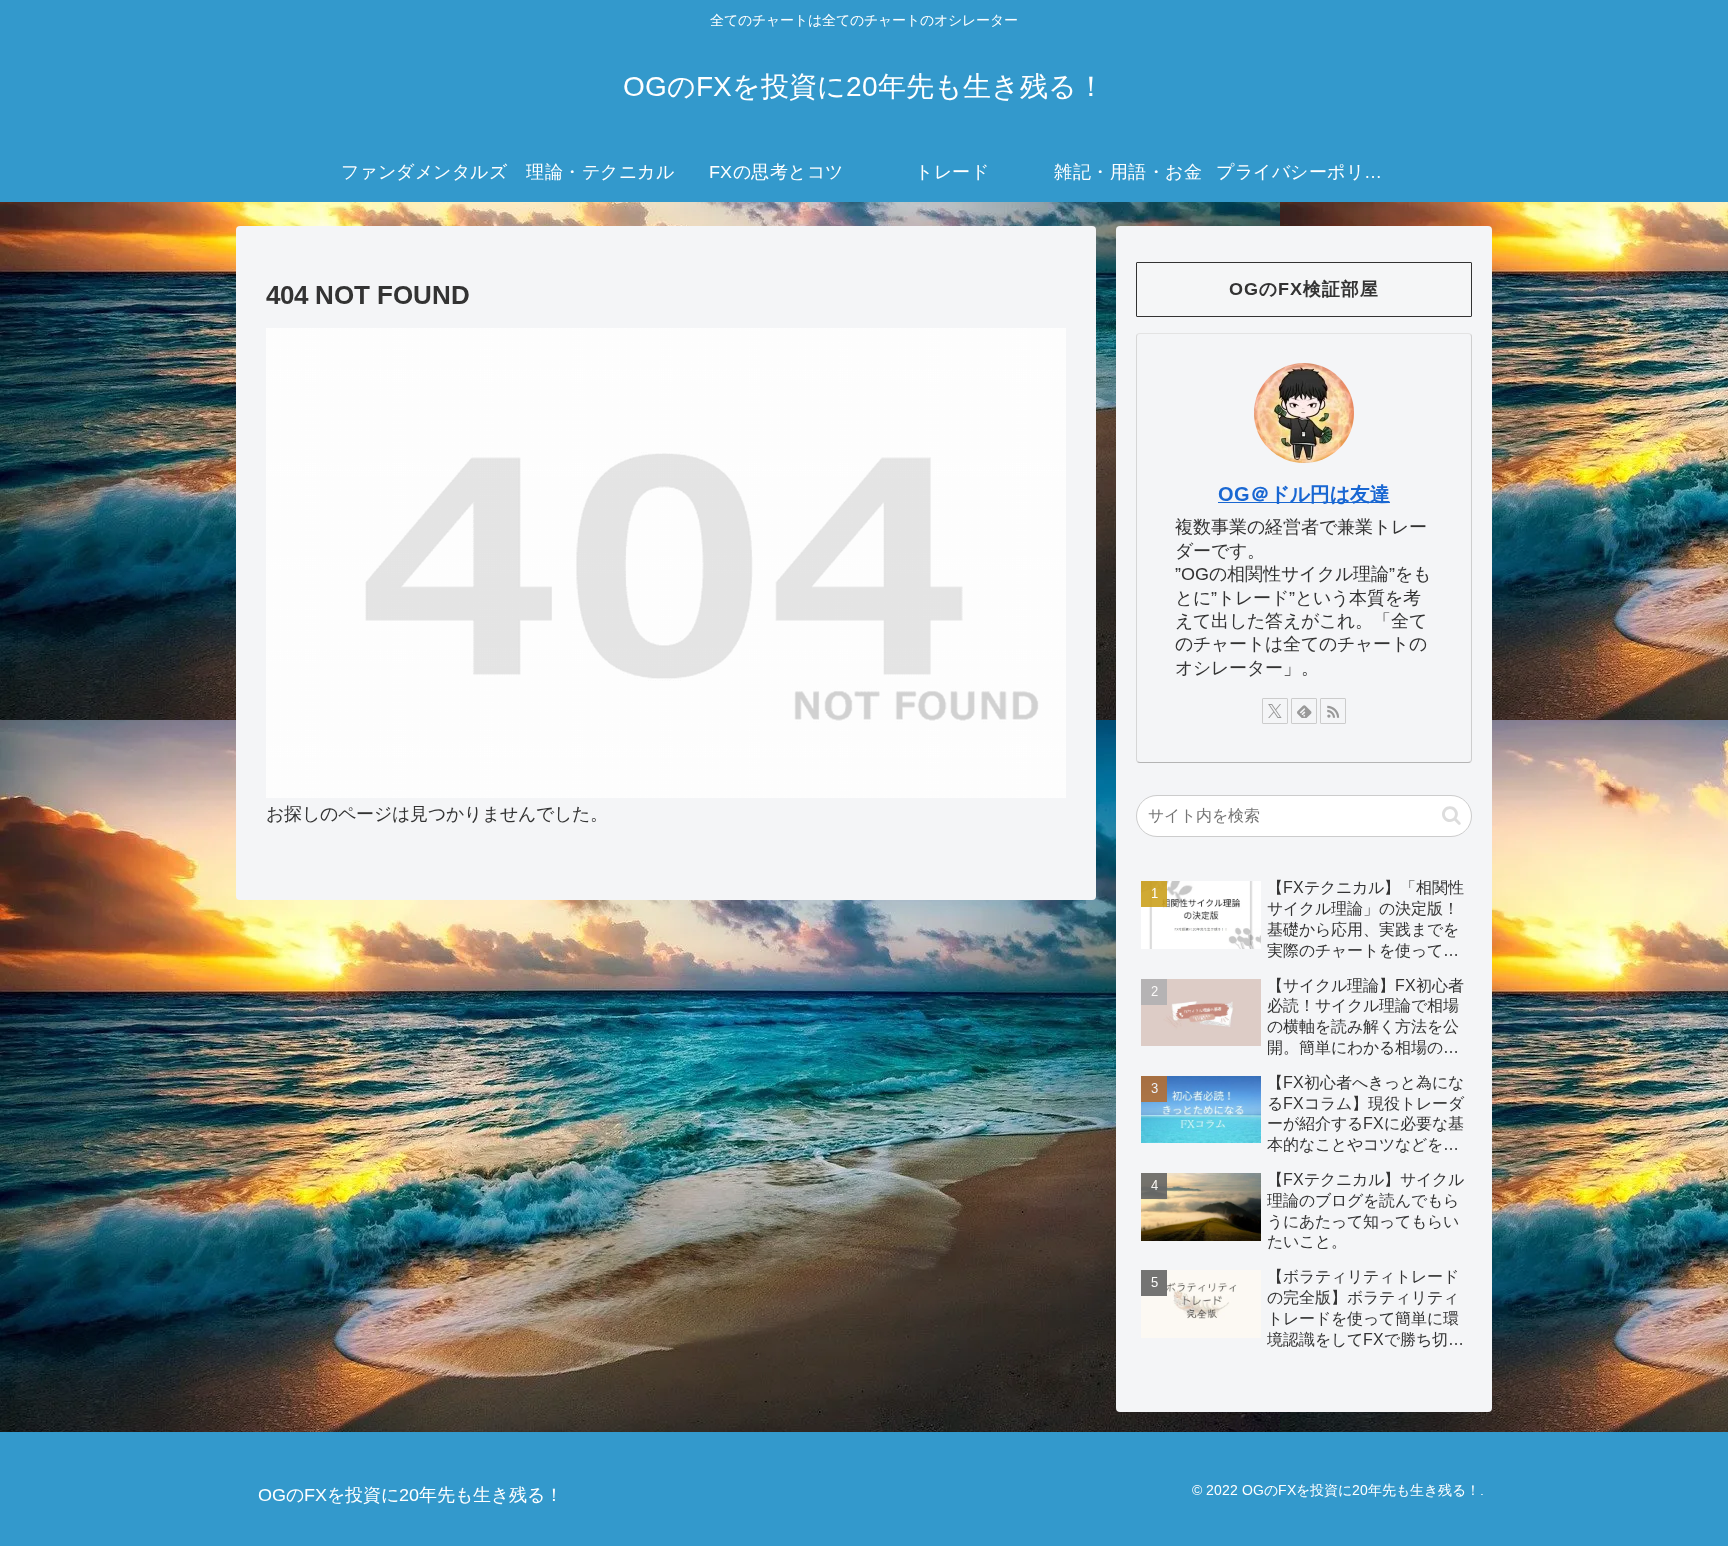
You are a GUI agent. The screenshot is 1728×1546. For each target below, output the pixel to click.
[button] (1451, 815)
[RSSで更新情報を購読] (1333, 711)
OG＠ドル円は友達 (1304, 494)
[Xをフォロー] (1275, 711)
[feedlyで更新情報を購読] (1304, 711)
